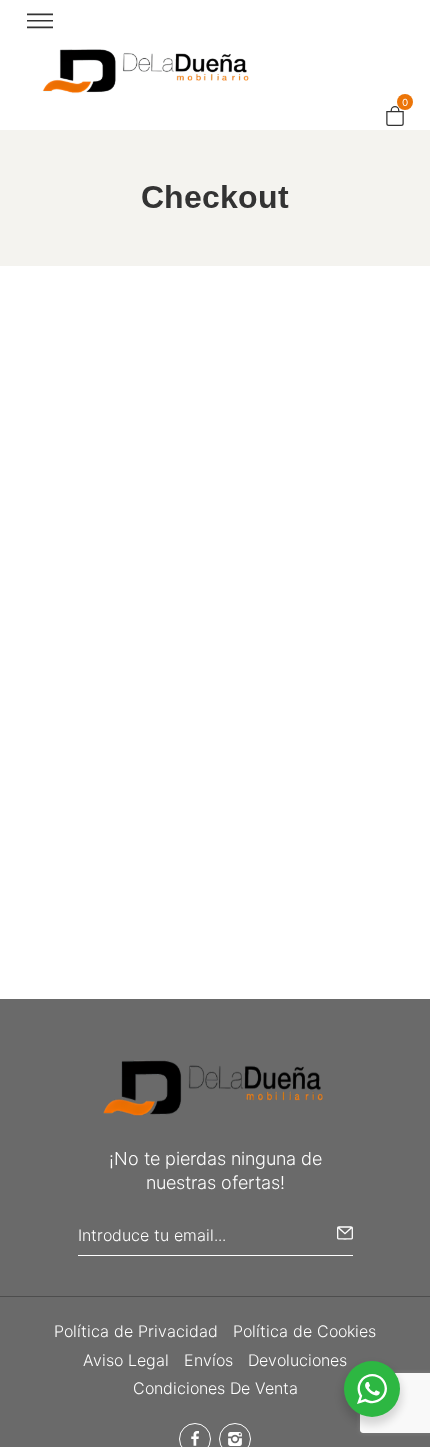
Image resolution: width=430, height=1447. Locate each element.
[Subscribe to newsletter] (345, 1233)
